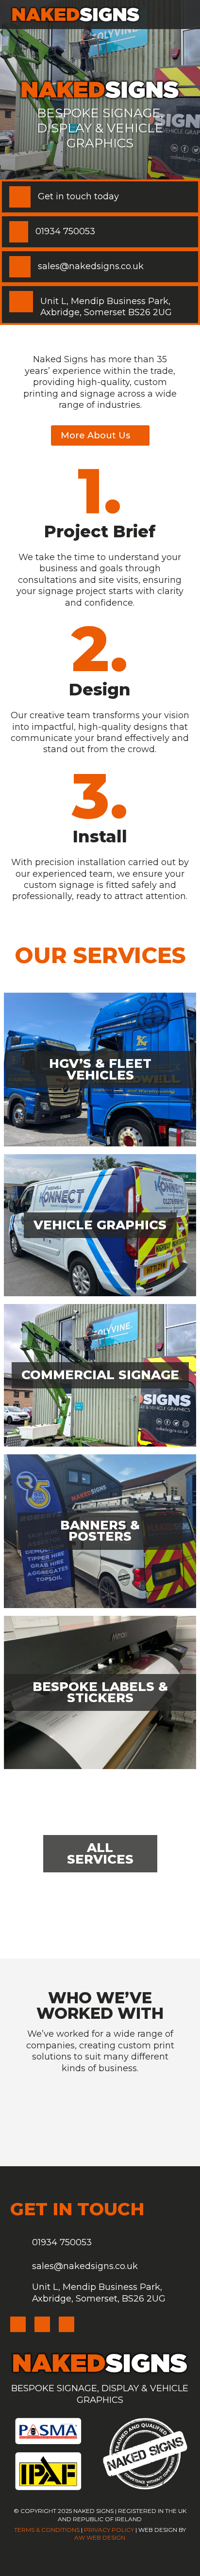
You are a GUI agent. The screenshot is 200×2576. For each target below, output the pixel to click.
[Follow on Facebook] (42, 2324)
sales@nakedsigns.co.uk (85, 2266)
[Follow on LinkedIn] (67, 2324)
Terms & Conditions (47, 2530)
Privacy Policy (109, 2530)
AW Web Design (100, 2537)
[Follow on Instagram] (18, 2324)
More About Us (95, 435)
